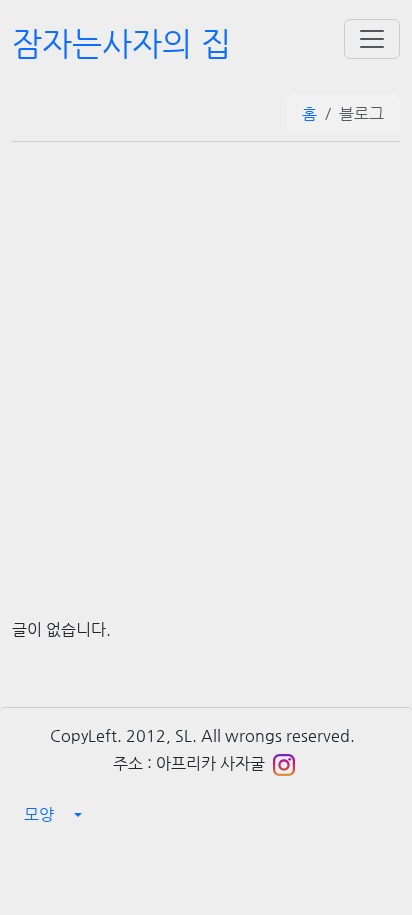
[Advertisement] (206, 358)
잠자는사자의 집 (121, 43)
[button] (206, 815)
